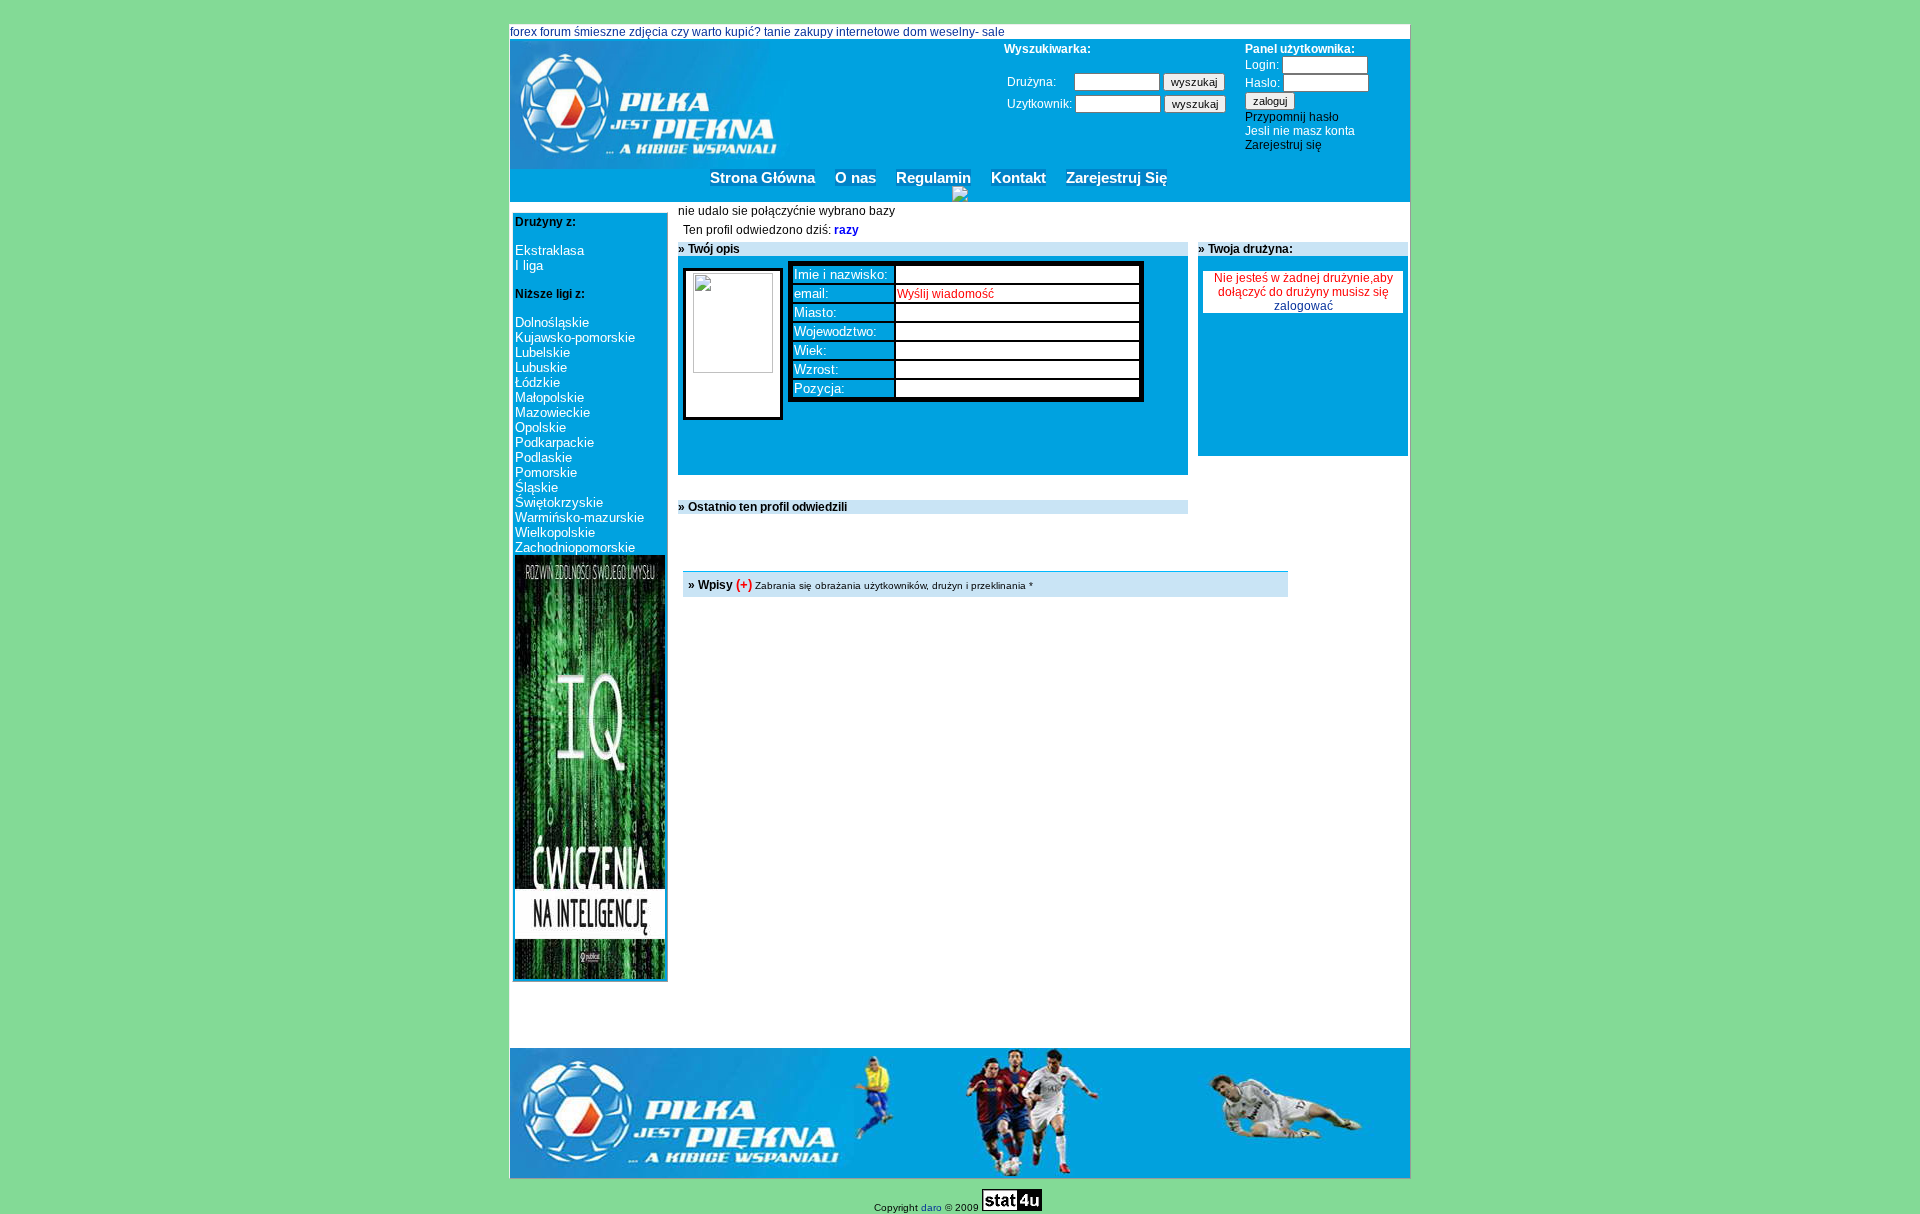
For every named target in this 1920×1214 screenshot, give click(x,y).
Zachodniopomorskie (575, 547)
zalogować (1303, 306)
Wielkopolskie (555, 532)
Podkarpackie (554, 442)
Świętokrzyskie (559, 502)
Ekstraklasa (549, 250)
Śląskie (536, 487)
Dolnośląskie (552, 322)
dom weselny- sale (954, 32)
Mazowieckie (552, 412)
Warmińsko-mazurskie (579, 517)
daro (931, 1207)
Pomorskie (546, 472)
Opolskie (540, 427)
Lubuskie (541, 367)
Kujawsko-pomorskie (575, 337)
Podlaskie (543, 457)
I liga (529, 265)
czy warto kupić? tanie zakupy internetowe (787, 32)
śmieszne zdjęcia (621, 32)
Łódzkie (537, 382)
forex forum (540, 32)
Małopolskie (549, 397)
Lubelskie (542, 352)
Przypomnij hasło (1292, 117)
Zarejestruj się (1283, 145)
